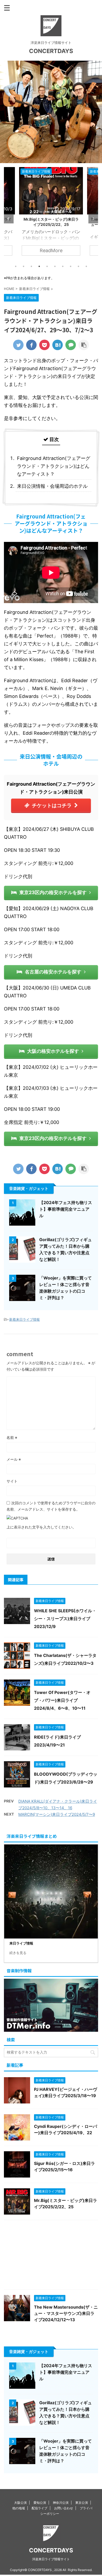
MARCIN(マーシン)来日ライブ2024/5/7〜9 (57, 1814)
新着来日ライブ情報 (24, 1319)
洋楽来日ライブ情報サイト (51, 2559)
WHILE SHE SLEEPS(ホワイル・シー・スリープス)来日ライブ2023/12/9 (65, 1619)
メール (14, 1459)
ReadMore (51, 250)
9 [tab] (78, 266)
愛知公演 (40, 2503)
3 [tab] (31, 266)
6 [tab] (55, 266)
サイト (12, 1481)
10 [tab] (86, 266)
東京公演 (82, 2503)
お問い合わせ (64, 2508)
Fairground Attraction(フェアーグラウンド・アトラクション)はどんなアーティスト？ (54, 466)
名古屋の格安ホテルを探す (53, 972)
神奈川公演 (61, 2503)
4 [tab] (39, 266)
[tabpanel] (51, 214)
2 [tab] (24, 266)
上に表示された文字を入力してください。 (41, 1527)
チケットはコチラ (52, 805)
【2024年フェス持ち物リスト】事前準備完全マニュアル (66, 1209)
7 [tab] (63, 266)
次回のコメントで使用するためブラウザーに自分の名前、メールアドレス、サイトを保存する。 (51, 1506)
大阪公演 (20, 2503)
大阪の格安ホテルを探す (53, 1051)
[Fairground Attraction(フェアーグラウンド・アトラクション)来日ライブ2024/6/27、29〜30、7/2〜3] (58, 345)
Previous (9, 219)
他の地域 (19, 2508)
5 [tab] (47, 266)
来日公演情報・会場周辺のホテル (52, 486)
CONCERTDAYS (51, 51)
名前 (12, 1437)
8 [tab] (71, 266)
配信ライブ (39, 2508)
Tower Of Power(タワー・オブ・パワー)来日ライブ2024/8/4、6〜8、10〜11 (62, 1700)
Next (93, 219)
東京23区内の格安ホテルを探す (53, 892)
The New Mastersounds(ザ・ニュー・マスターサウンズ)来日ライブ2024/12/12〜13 (51, 224)
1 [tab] (16, 266)
